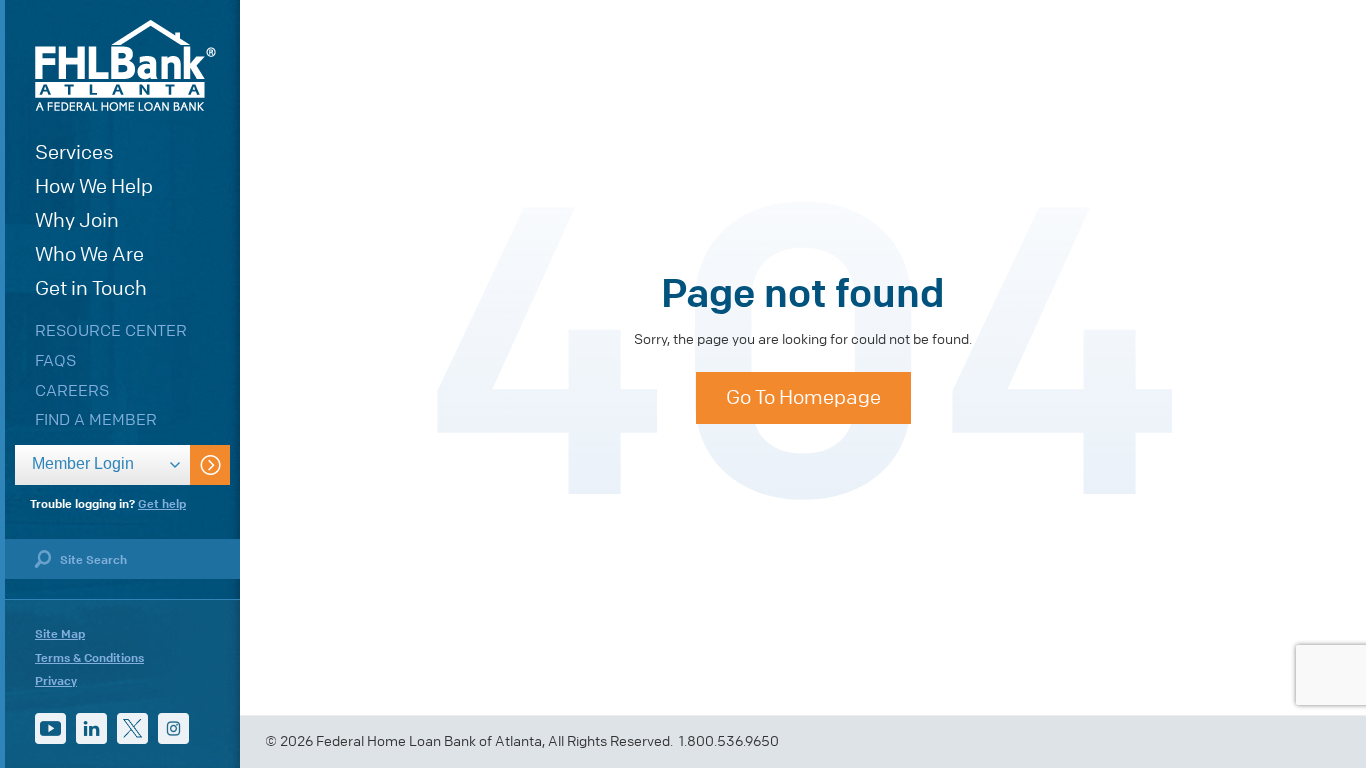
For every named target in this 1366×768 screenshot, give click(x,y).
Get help (162, 504)
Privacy (56, 681)
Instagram (173, 728)
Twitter (132, 728)
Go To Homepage (803, 397)
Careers (72, 390)
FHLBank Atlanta (125, 65)
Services (74, 152)
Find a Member (96, 419)
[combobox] (102, 465)
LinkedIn (91, 728)
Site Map (60, 634)
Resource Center (111, 330)
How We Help (94, 186)
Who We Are (89, 254)
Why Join (77, 220)
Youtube (50, 728)
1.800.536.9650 (729, 741)
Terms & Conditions (89, 658)
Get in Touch (91, 288)
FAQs (55, 360)
